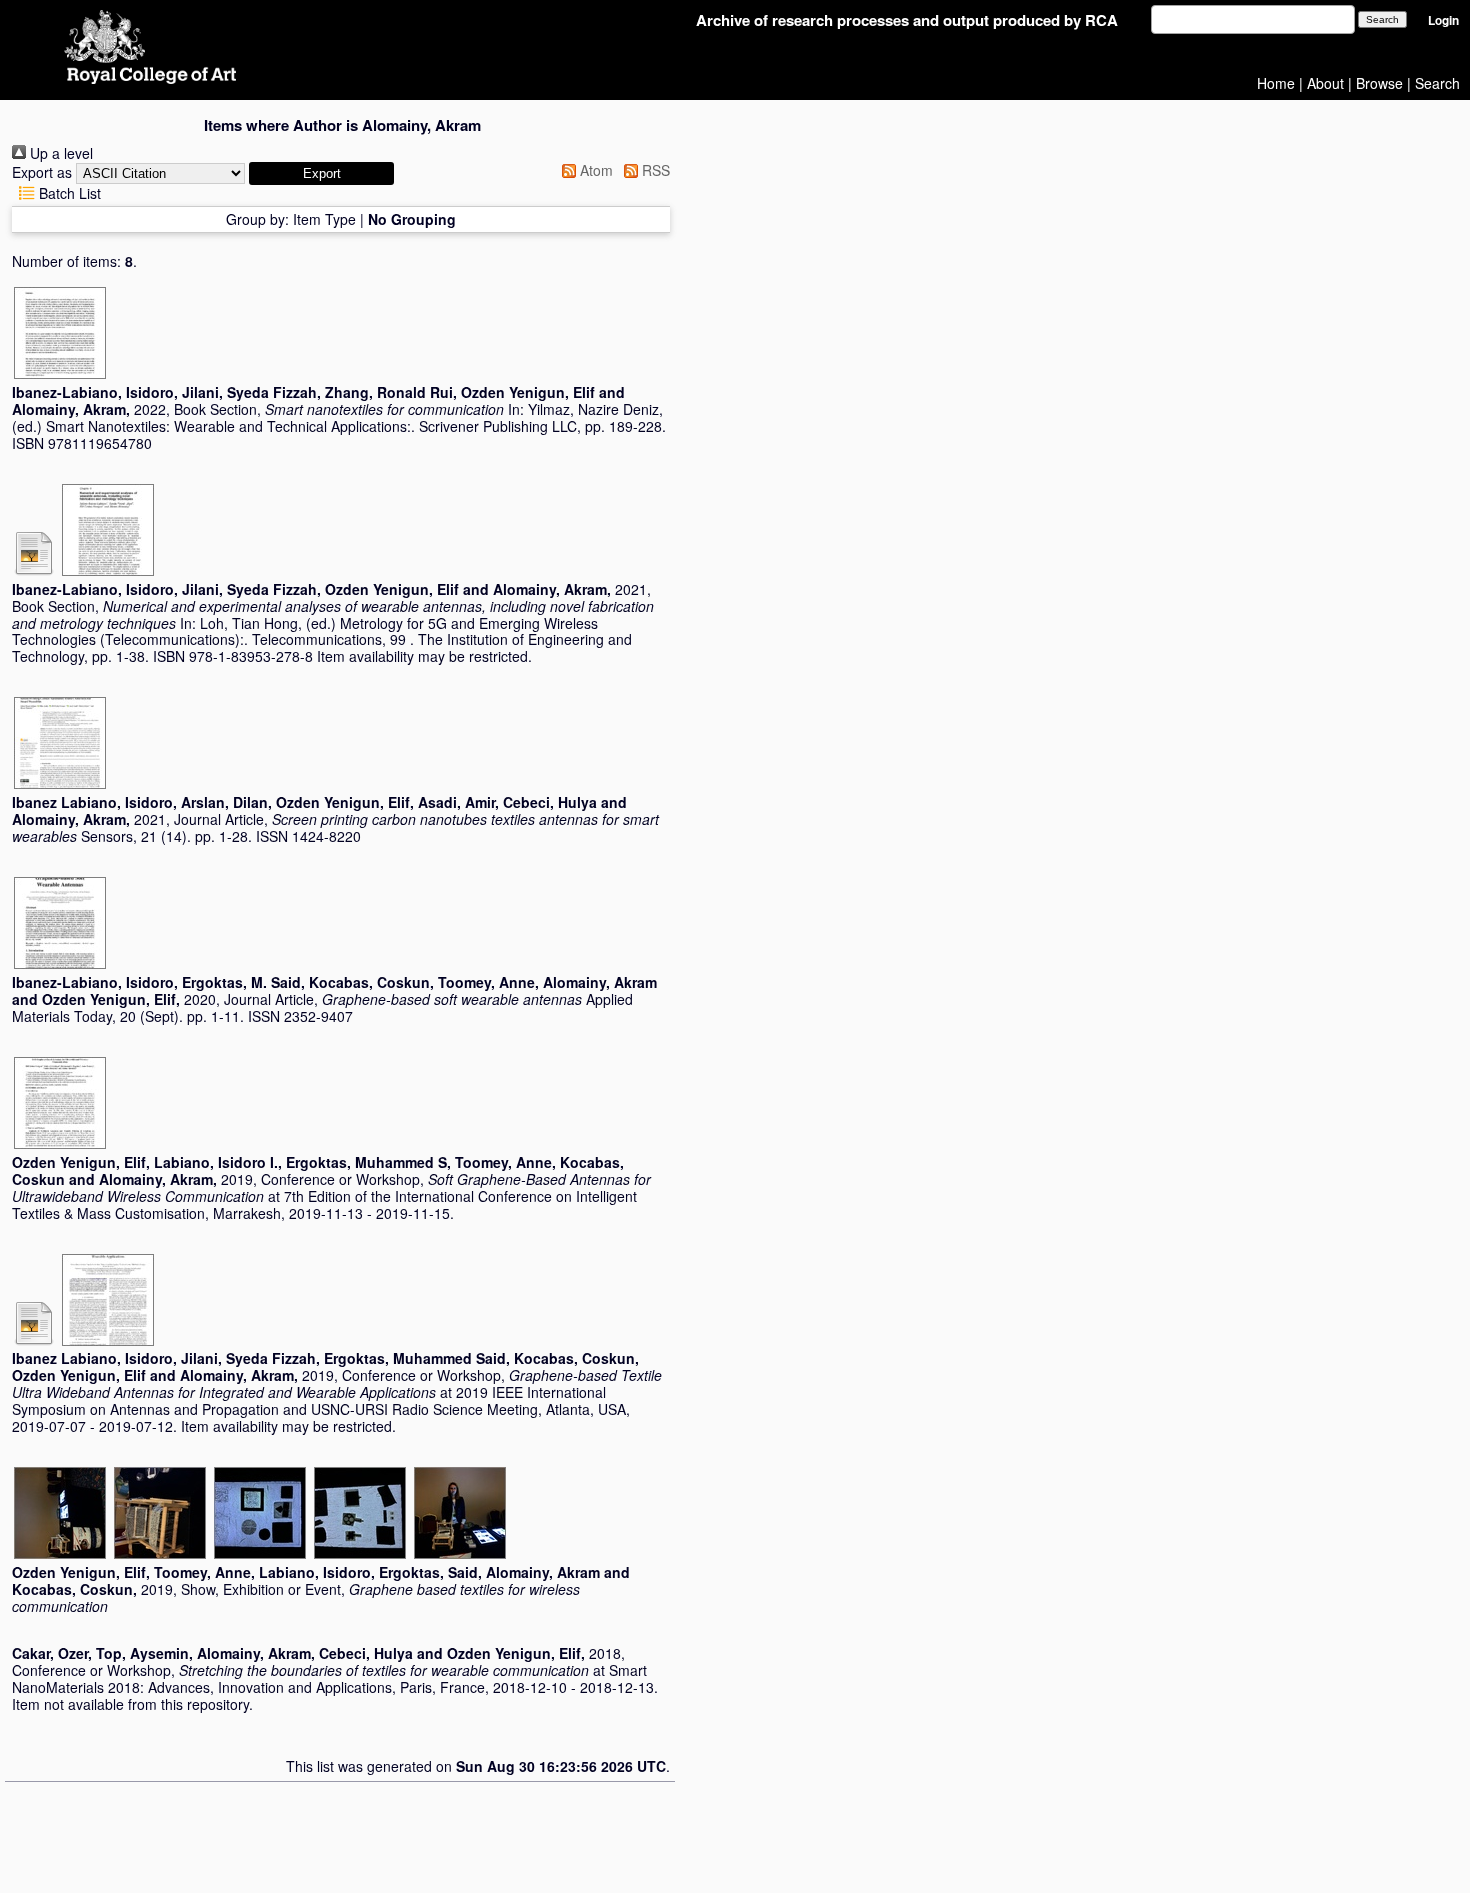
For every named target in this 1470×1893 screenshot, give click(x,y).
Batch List (68, 193)
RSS (654, 170)
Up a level (59, 153)
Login (1443, 20)
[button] (321, 173)
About (1325, 83)
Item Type (324, 219)
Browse (1379, 83)
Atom (594, 170)
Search (1437, 83)
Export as (42, 172)
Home (1276, 83)
